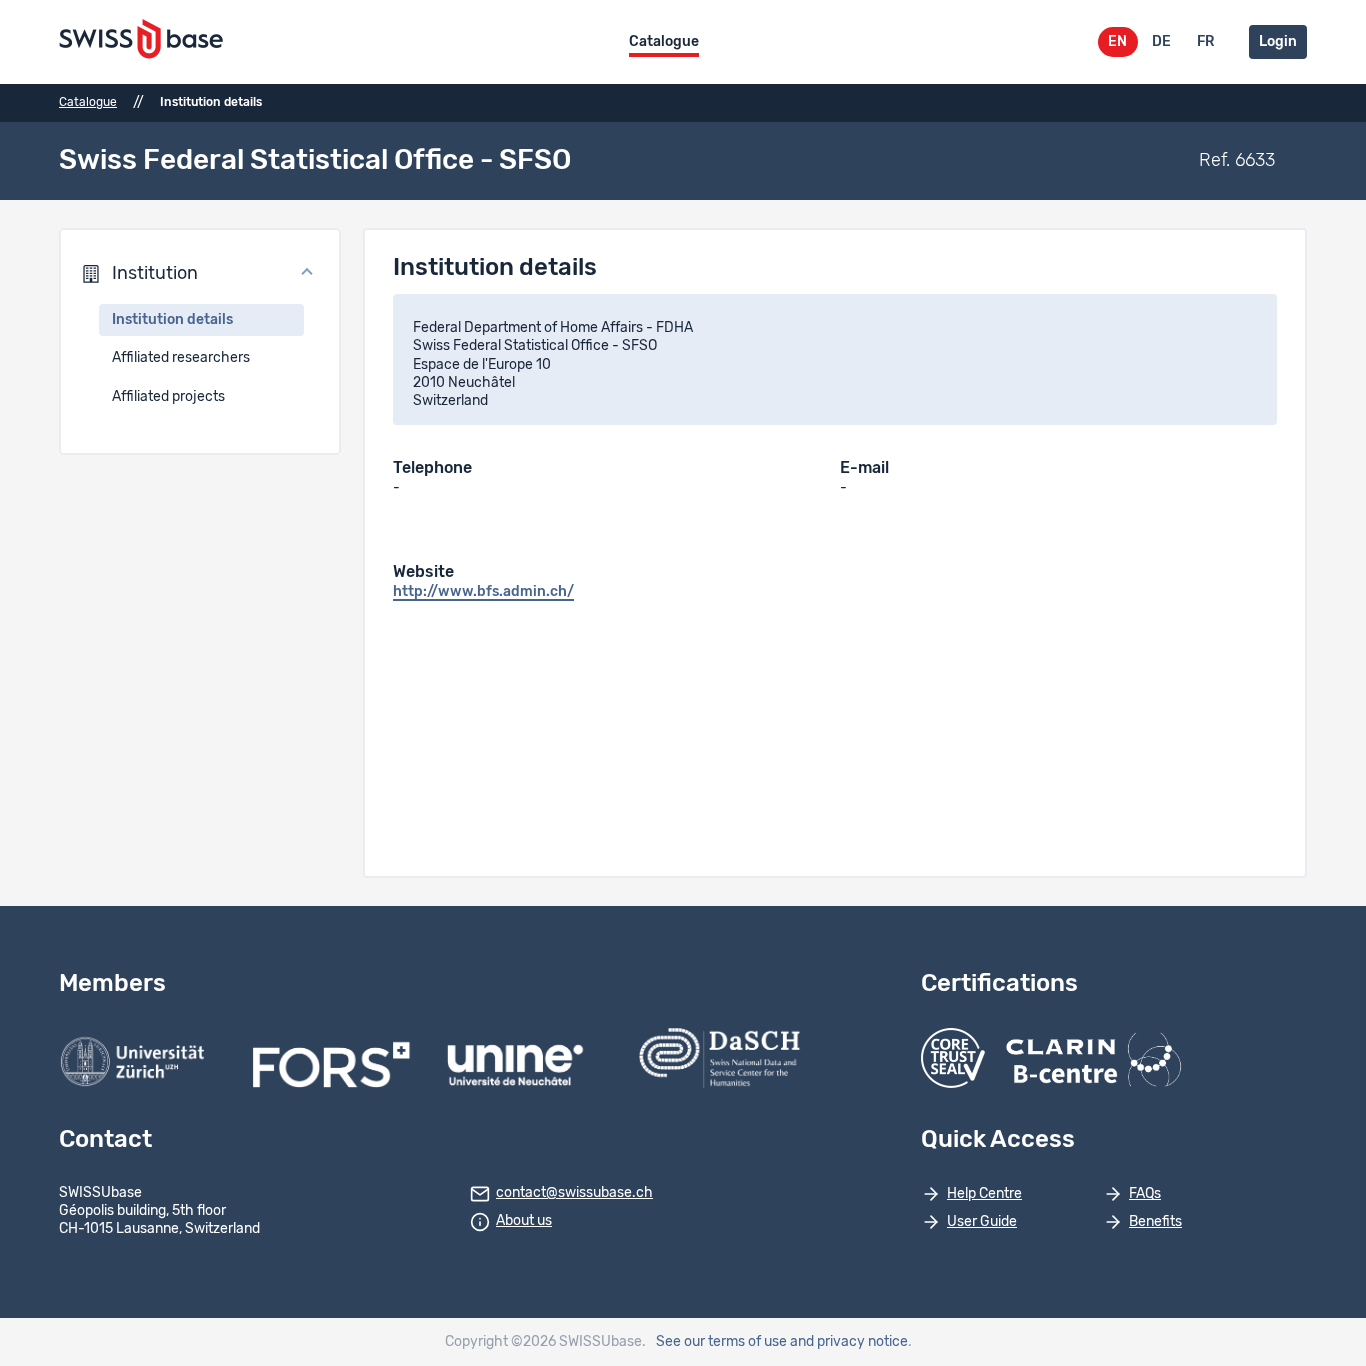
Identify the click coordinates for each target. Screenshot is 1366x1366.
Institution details (172, 320)
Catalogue (664, 42)
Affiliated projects (168, 397)
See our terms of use (721, 1342)
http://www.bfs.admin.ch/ (483, 592)
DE (1161, 42)
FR (1205, 42)
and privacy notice (849, 1342)
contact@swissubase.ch (574, 1193)
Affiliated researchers (181, 358)
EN (1117, 42)
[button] (200, 274)
